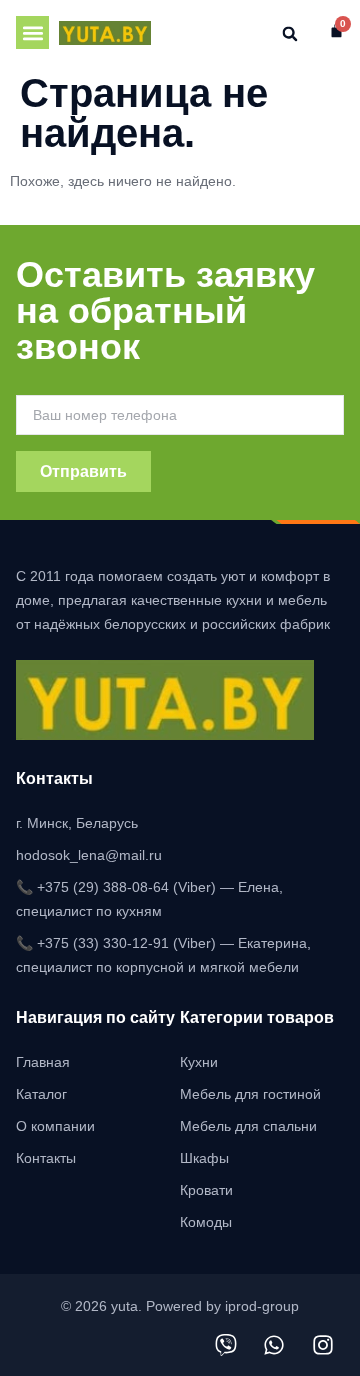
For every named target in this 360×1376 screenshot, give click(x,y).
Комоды (206, 1222)
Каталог (41, 1094)
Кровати (206, 1190)
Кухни (199, 1062)
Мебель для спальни (248, 1126)
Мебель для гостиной (250, 1094)
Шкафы (204, 1158)
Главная (43, 1062)
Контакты (46, 1158)
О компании (55, 1126)
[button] (32, 32)
